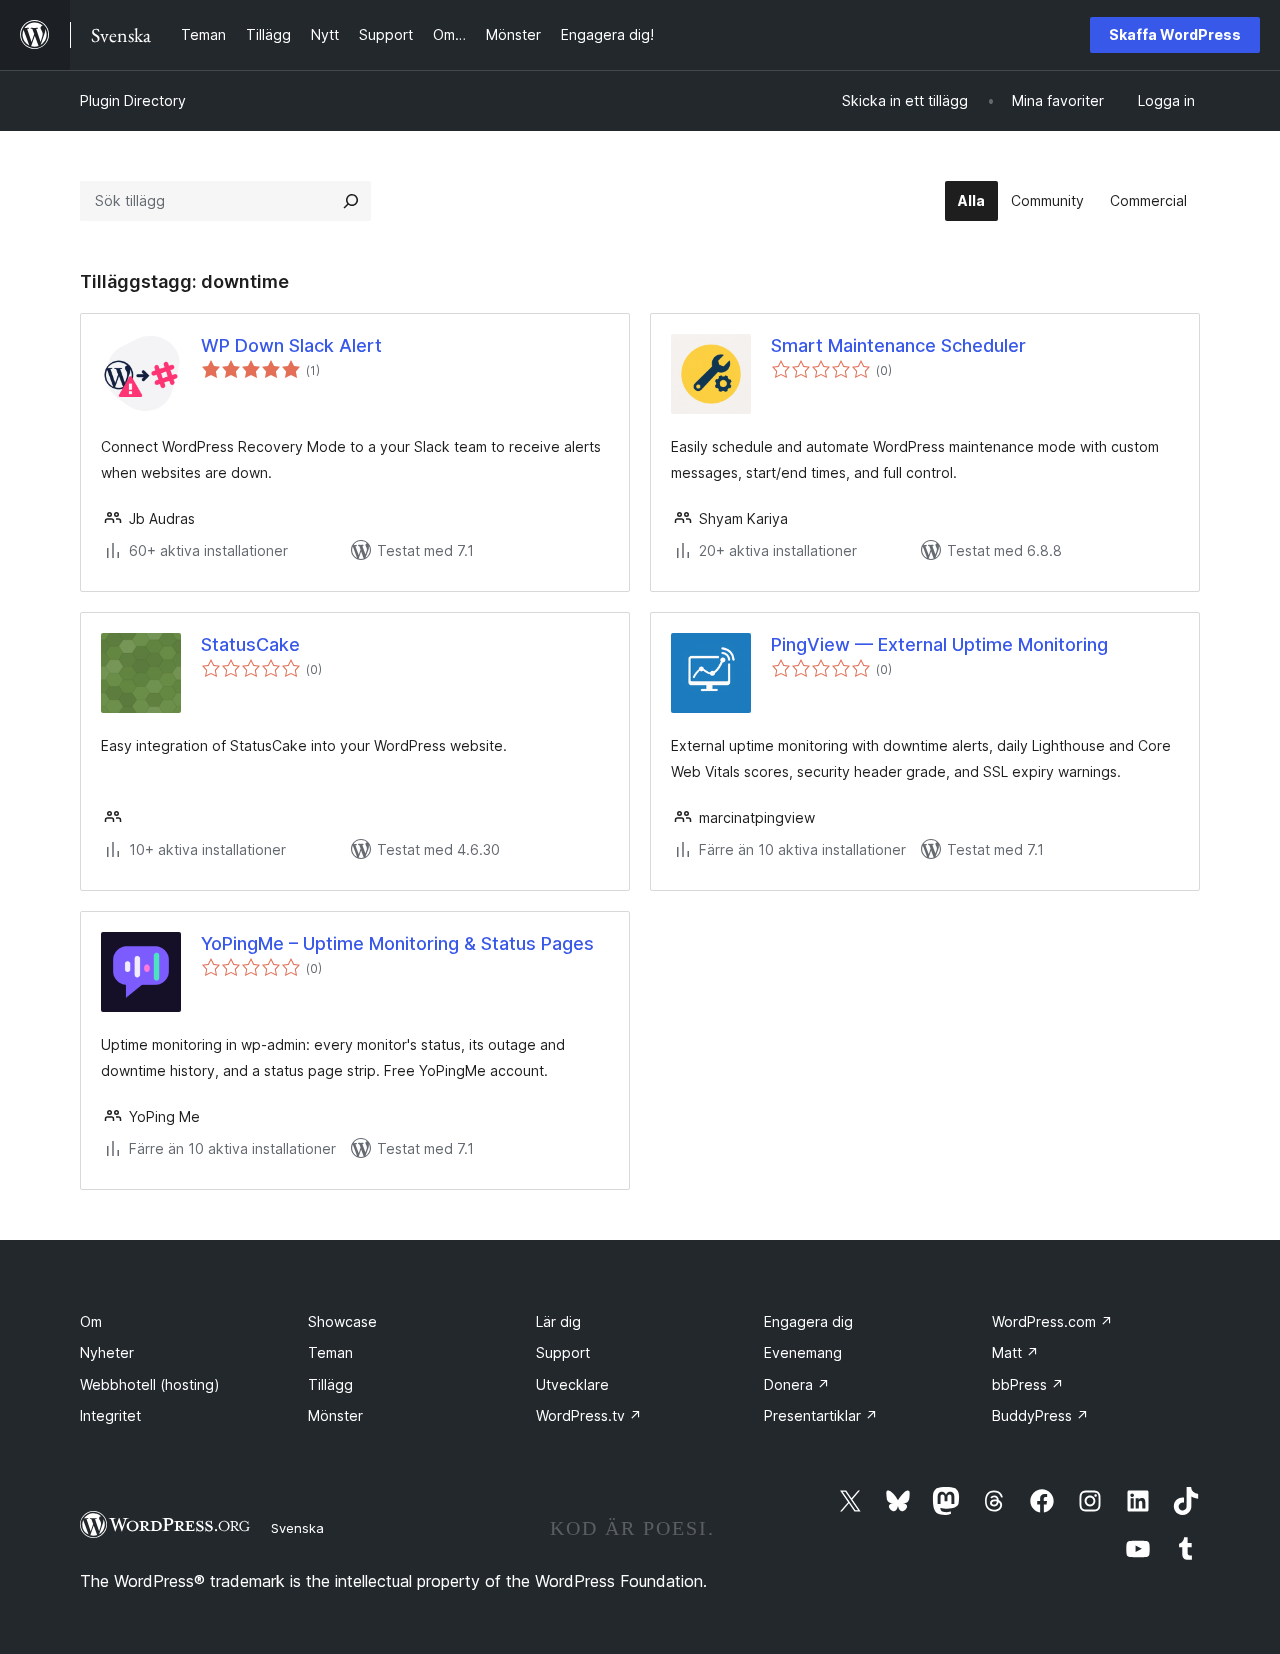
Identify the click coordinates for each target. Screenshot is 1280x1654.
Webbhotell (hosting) (150, 1384)
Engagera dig (808, 1321)
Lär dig (558, 1321)
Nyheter (107, 1352)
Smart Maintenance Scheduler (898, 345)
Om (91, 1321)
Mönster (335, 1415)
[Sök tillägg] (351, 201)
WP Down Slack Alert (291, 345)
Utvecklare (572, 1384)
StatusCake (250, 644)
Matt (1015, 1352)
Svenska (297, 1528)
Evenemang (803, 1352)
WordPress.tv (589, 1415)
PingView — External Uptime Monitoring (939, 644)
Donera (797, 1384)
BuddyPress (1040, 1415)
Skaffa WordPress (1175, 34)
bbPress (1028, 1384)
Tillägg (330, 1384)
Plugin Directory (133, 100)
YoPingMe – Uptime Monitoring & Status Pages (397, 943)
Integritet (110, 1415)
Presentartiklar (821, 1415)
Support (563, 1352)
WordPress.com (1052, 1321)
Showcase (342, 1321)
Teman (330, 1352)
